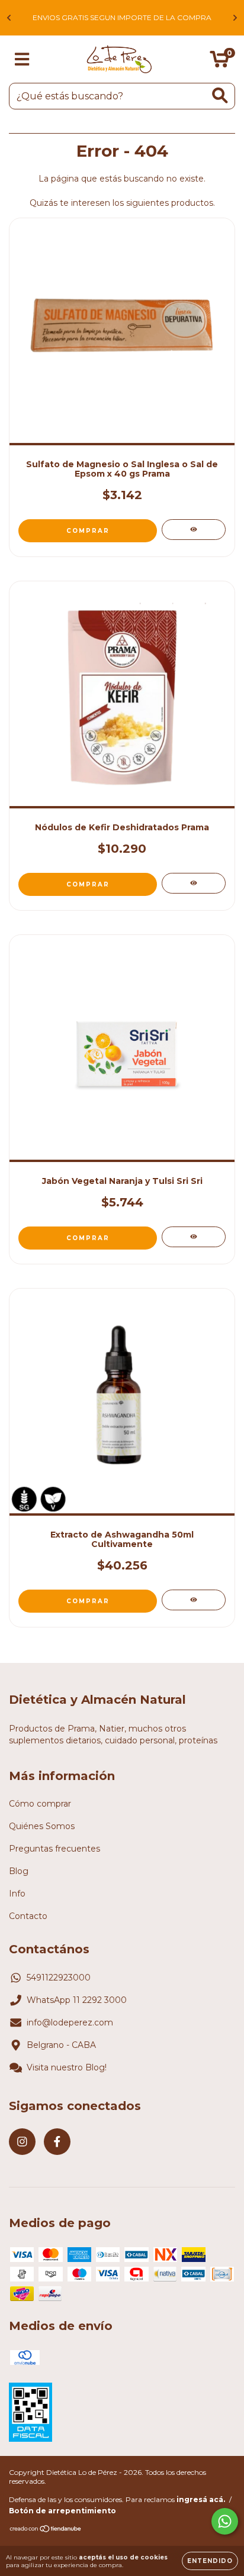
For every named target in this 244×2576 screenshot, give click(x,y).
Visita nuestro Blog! (67, 2067)
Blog (19, 1871)
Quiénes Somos (42, 1826)
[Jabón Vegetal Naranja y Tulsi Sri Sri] (194, 1237)
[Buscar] (220, 96)
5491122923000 (59, 1978)
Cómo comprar (40, 1804)
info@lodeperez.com (70, 2022)
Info (17, 1894)
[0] (219, 62)
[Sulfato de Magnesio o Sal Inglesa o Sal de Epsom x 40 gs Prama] (194, 530)
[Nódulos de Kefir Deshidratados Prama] (194, 883)
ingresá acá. (201, 2499)
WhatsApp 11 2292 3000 (77, 2000)
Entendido (210, 2561)
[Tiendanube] (46, 2530)
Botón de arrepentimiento (62, 2511)
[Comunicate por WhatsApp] (225, 2521)
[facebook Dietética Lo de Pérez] (57, 2142)
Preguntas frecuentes (54, 1849)
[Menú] (22, 59)
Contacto (28, 1916)
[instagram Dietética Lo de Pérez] (22, 2142)
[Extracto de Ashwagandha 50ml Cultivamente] (194, 1600)
